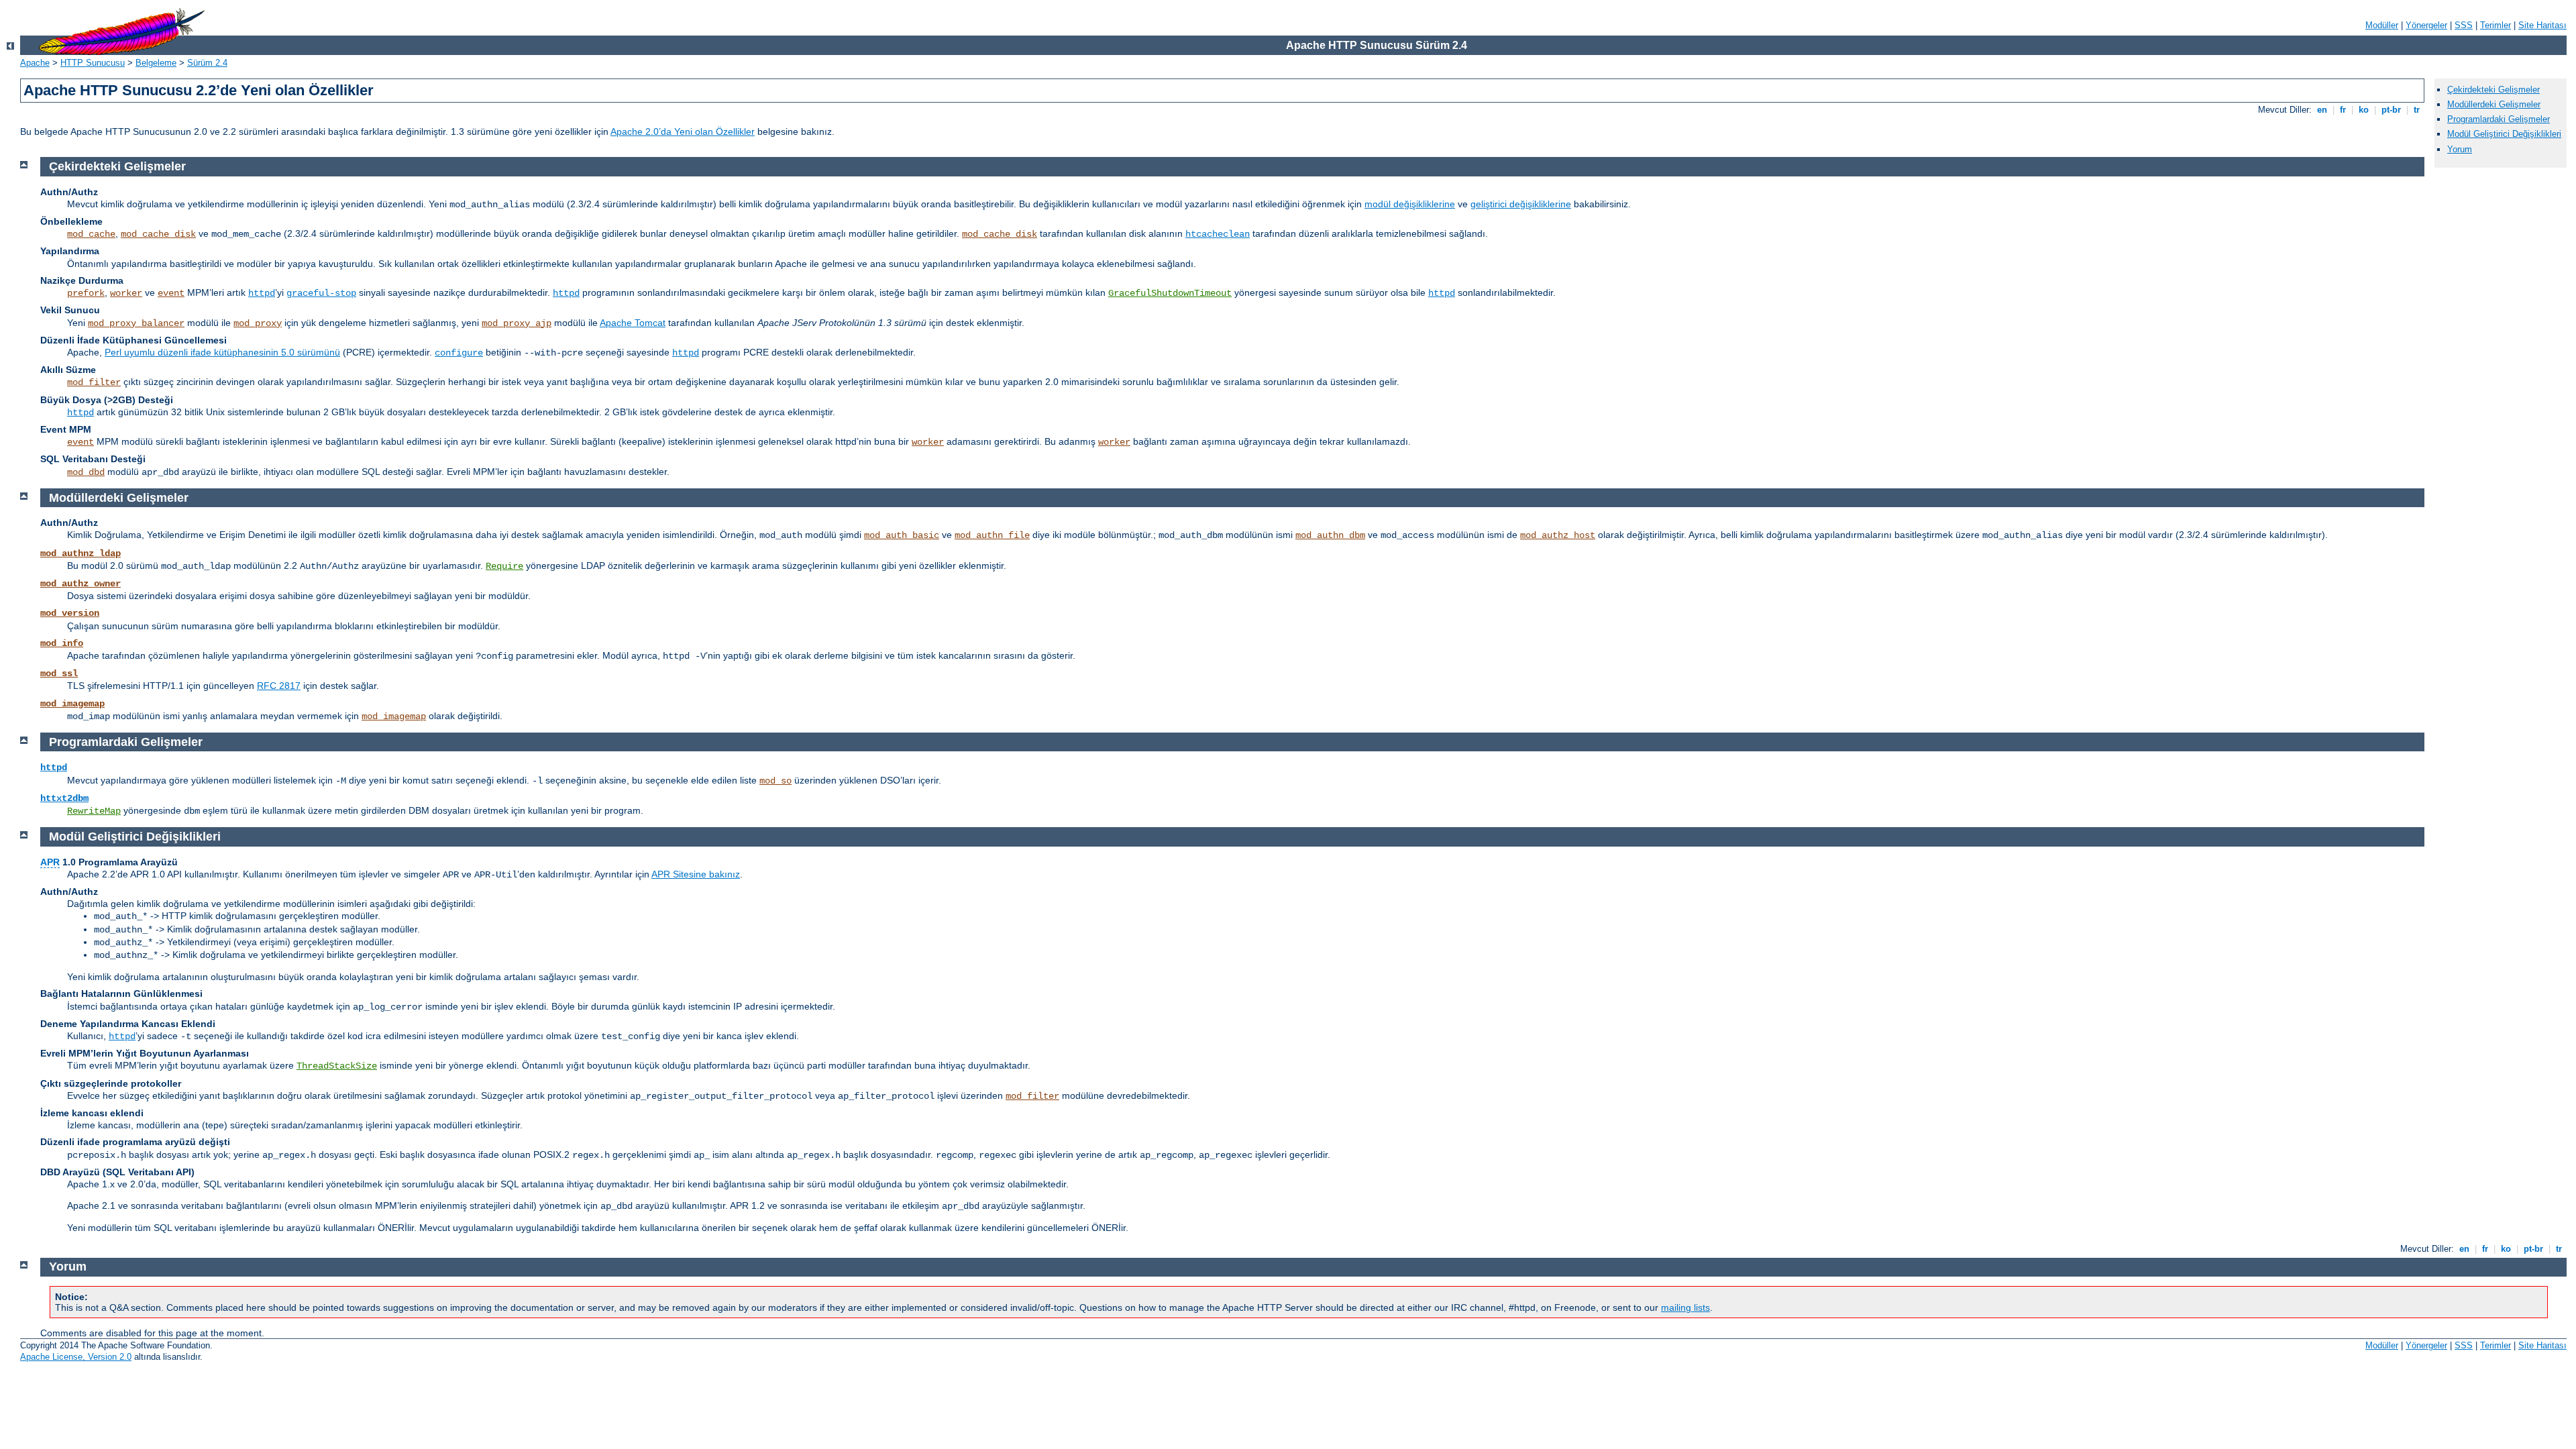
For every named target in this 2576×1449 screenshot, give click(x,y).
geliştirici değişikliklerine (1521, 204)
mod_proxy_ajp (517, 323)
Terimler (2495, 25)
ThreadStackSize (337, 1066)
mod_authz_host (1558, 535)
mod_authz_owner (80, 584)
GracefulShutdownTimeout (1170, 293)
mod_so (775, 781)
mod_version (70, 613)
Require (504, 566)
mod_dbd (86, 472)
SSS (2464, 25)
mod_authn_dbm (1330, 535)
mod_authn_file (992, 535)
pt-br (2391, 110)
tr (2417, 110)
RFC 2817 (279, 686)
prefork (86, 293)
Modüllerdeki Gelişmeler (2494, 104)
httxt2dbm (64, 798)
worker (126, 293)
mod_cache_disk (158, 234)
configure (459, 353)
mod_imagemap (72, 704)
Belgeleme (156, 63)
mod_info (62, 643)
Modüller (2382, 25)
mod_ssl (59, 674)
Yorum (2460, 149)
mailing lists (1685, 1307)
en (2322, 110)
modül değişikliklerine (1410, 204)
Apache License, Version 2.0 (76, 1357)
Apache (35, 63)
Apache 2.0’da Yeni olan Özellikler (683, 131)
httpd (262, 293)
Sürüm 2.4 (207, 63)
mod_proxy (258, 323)
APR (50, 862)
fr (2343, 110)
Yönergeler (2426, 25)
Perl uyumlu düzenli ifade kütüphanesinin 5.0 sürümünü (222, 352)
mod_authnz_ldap (80, 553)
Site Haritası (2542, 25)
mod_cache (91, 234)
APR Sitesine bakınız (696, 874)
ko (2364, 110)
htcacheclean (1218, 234)
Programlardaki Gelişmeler (2499, 119)
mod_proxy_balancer (136, 323)
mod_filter (94, 382)
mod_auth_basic (902, 535)
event (171, 293)
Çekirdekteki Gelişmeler (2493, 90)
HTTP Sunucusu (93, 63)
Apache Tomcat (633, 323)
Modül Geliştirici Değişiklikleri (2504, 134)
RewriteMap (94, 811)
